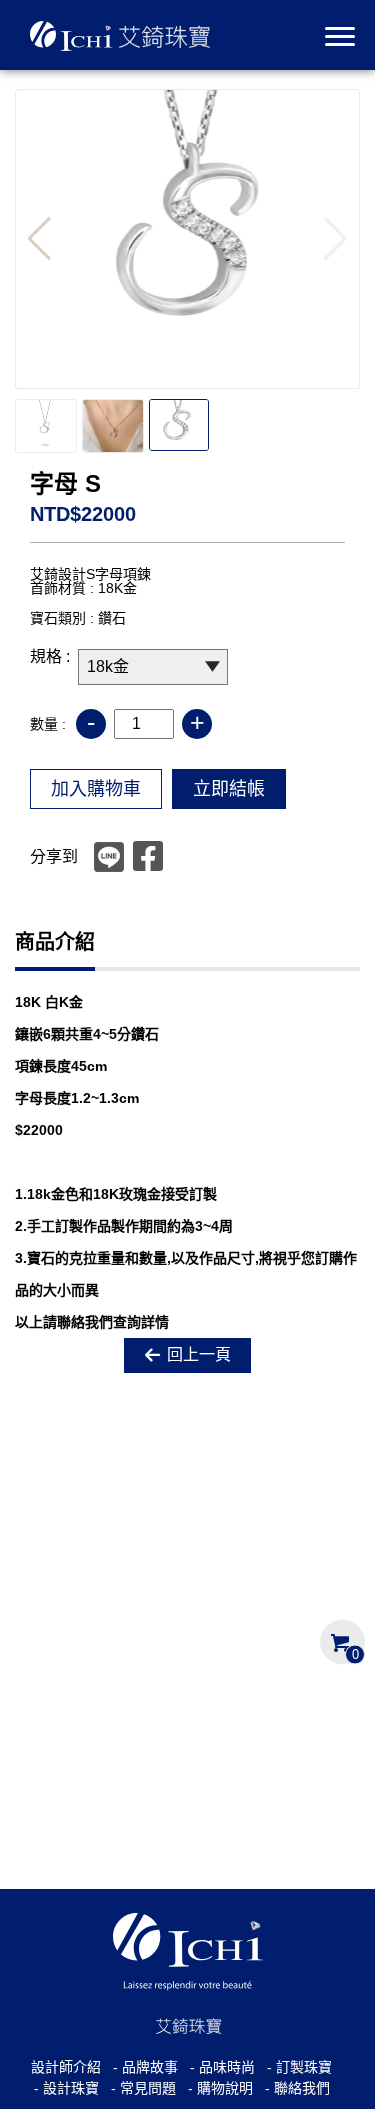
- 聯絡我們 (297, 2088)
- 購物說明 (220, 2088)
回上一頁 (199, 1354)
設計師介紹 (66, 2067)
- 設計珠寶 (66, 2088)
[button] (39, 239)
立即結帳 (229, 789)
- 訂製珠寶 (299, 2067)
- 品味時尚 (222, 2067)
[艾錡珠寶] (130, 34)
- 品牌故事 (145, 2067)
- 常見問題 (143, 2088)
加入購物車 (96, 789)
